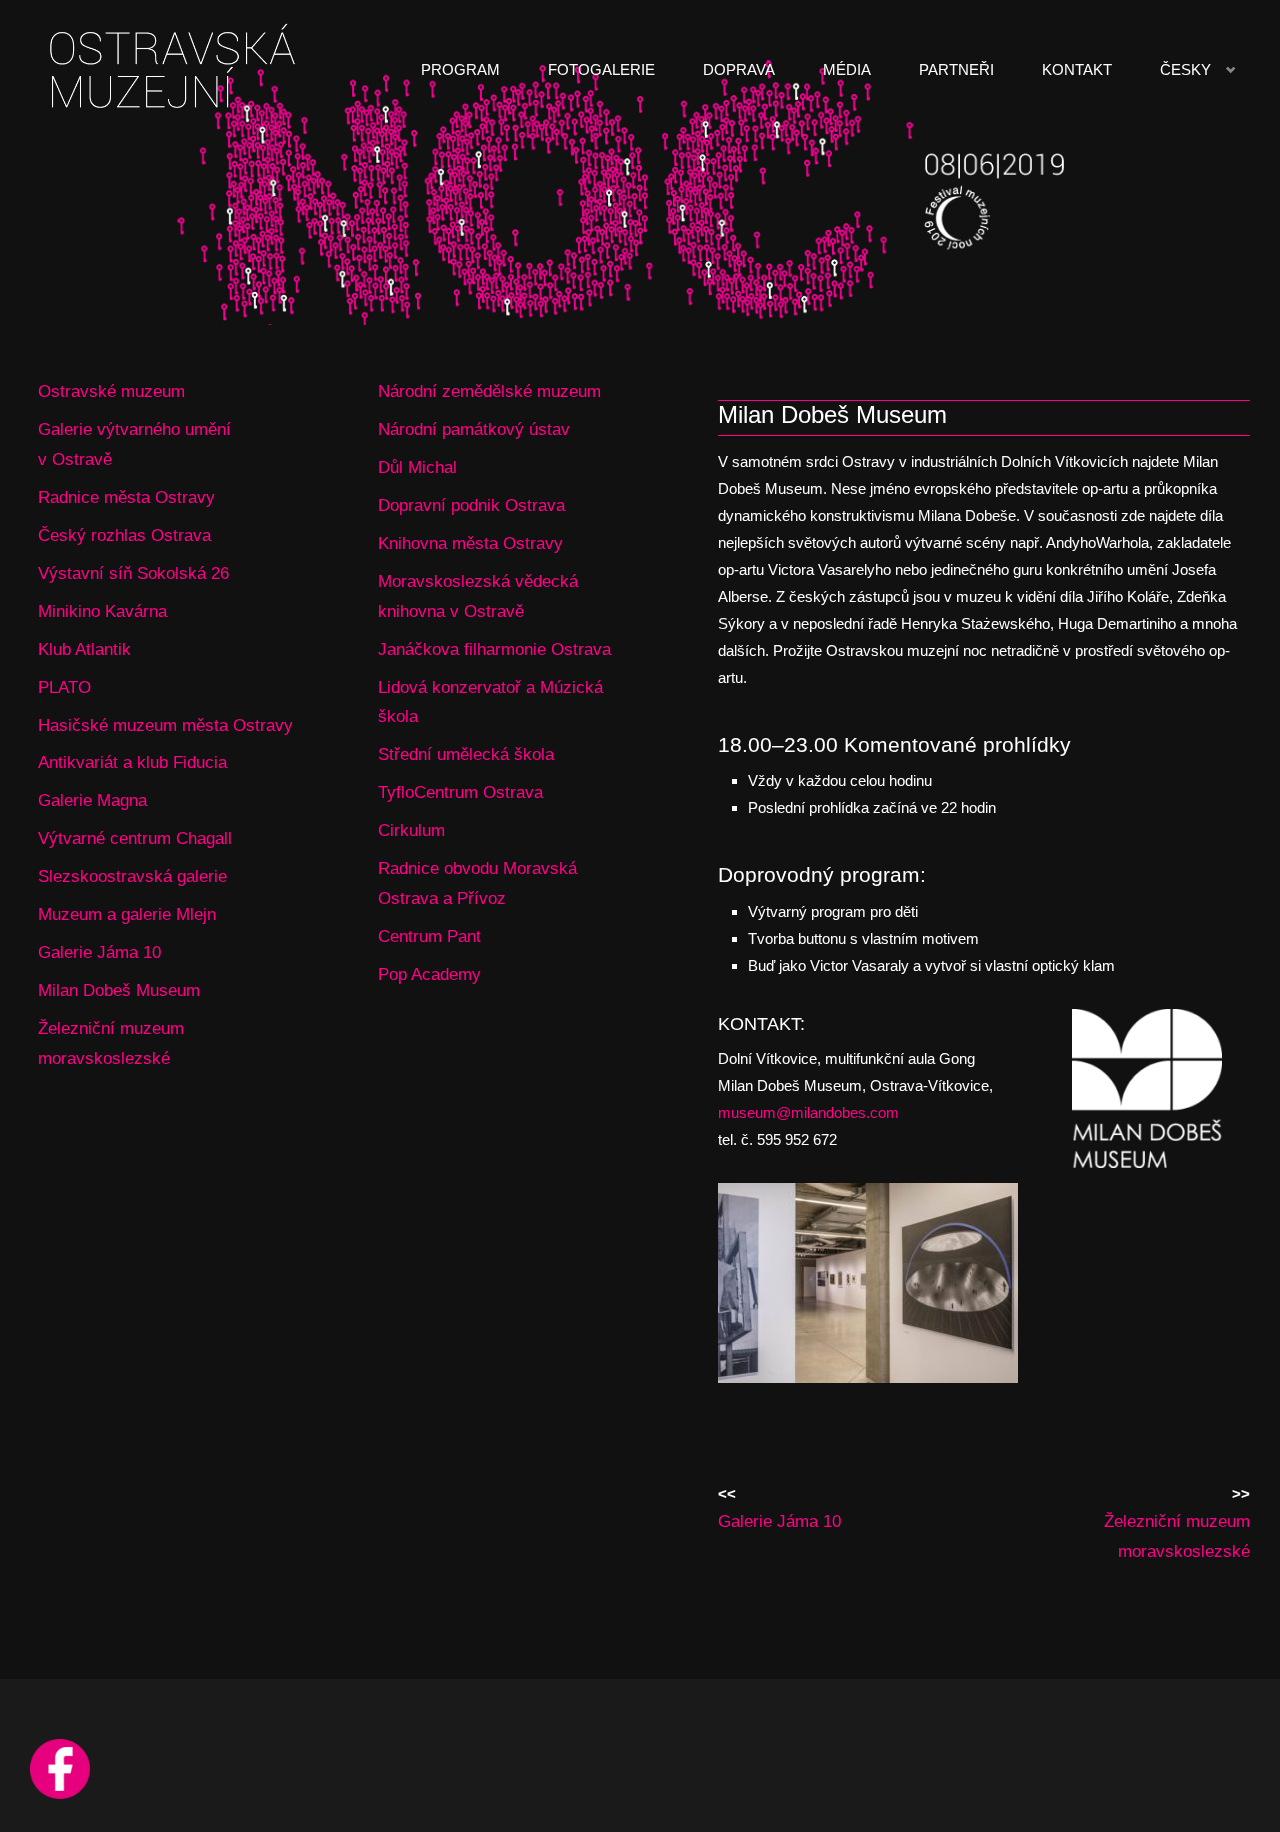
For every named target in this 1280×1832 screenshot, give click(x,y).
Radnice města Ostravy (126, 497)
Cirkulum (411, 830)
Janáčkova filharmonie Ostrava (494, 649)
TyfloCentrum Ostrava (460, 792)
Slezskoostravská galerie (132, 876)
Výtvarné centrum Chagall (135, 838)
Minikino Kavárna (102, 611)
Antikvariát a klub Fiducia (132, 762)
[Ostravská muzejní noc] (176, 69)
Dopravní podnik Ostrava (471, 505)
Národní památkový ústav (474, 429)
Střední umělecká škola (466, 754)
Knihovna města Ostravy (470, 543)
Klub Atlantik (84, 649)
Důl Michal (417, 467)
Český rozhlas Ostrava (124, 535)
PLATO (64, 687)
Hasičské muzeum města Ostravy (165, 725)
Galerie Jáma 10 (99, 952)
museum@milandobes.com (808, 1112)
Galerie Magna (92, 800)
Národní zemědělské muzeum (489, 391)
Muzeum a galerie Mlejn (127, 914)
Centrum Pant (429, 936)
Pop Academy (429, 974)
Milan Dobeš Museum (119, 990)
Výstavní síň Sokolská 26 (133, 573)
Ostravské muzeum (111, 391)
